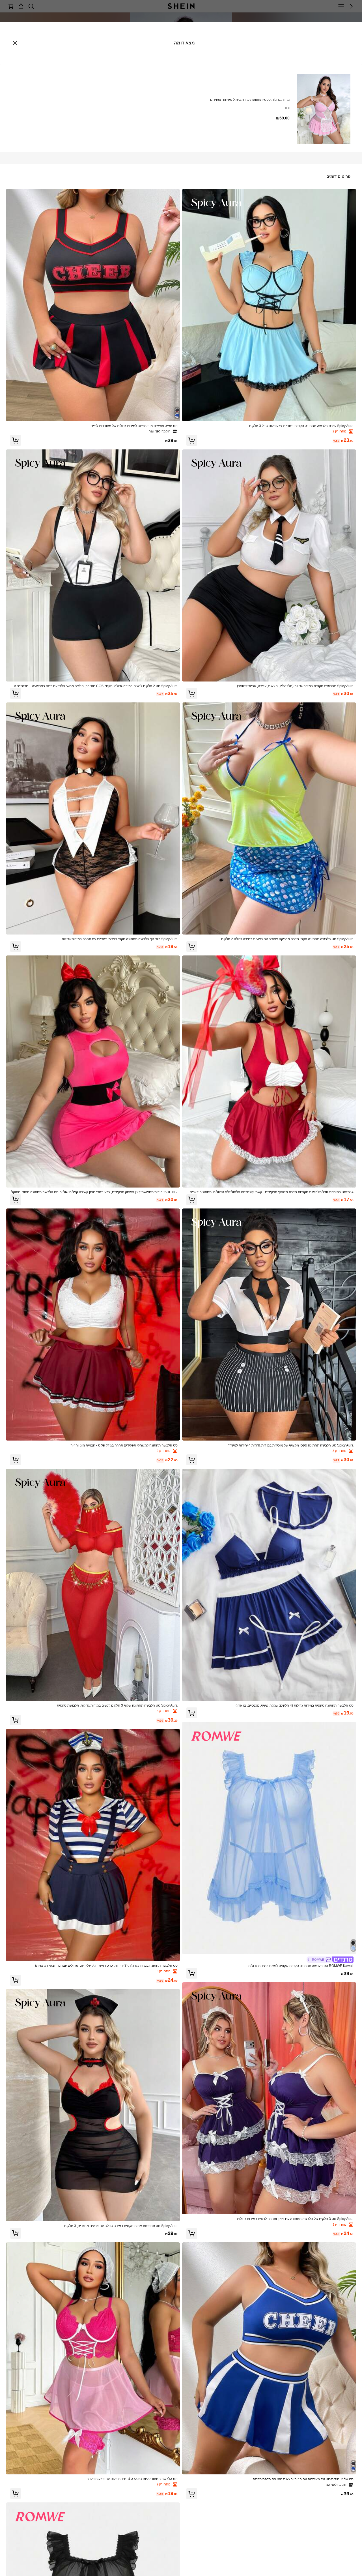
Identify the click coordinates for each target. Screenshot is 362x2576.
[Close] (15, 43)
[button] (192, 440)
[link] (269, 426)
